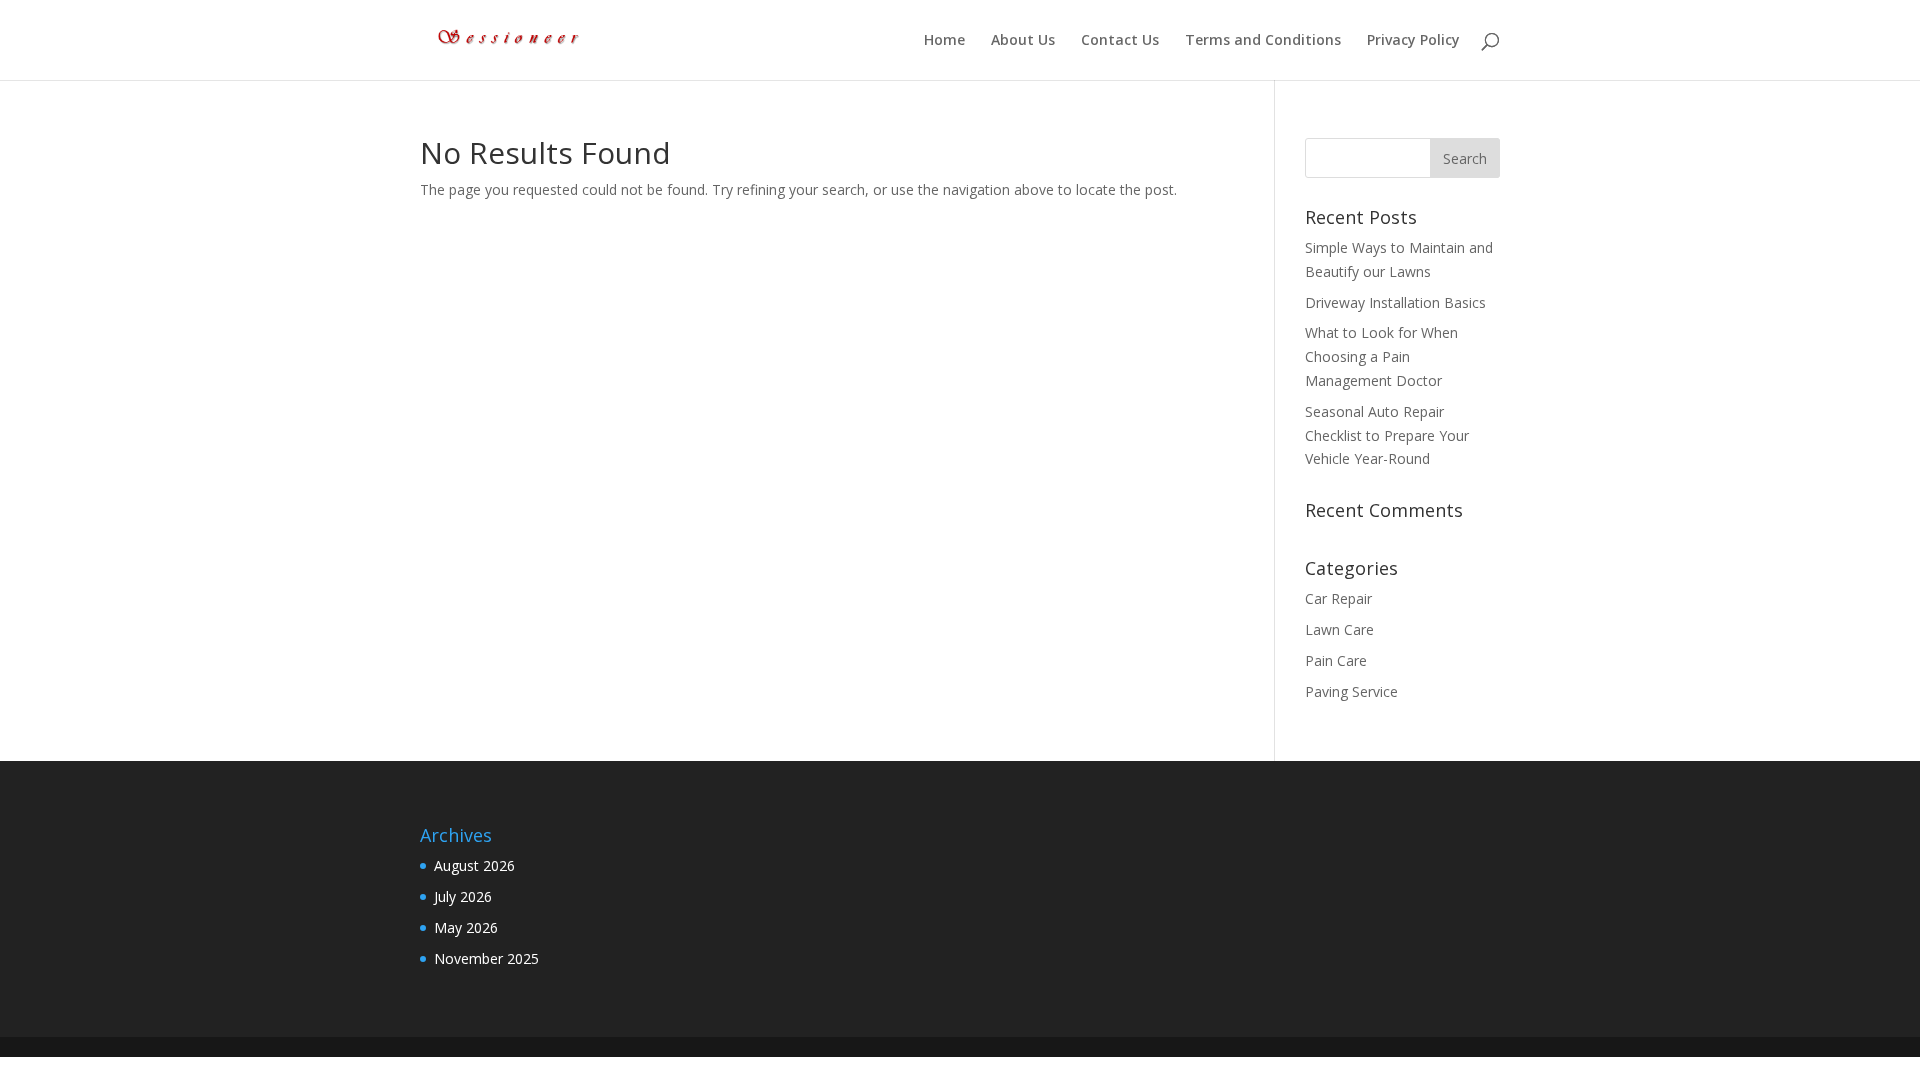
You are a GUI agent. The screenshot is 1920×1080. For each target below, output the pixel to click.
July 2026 (463, 896)
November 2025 (486, 958)
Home (944, 41)
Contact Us (1120, 41)
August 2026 (474, 865)
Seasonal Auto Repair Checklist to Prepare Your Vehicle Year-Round (1387, 435)
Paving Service (1351, 691)
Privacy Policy (1413, 41)
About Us (1023, 41)
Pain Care (1336, 660)
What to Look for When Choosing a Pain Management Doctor (1381, 356)
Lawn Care (1339, 629)
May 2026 (466, 927)
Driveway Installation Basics (1399, 302)
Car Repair (1338, 598)
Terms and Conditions (1263, 41)
